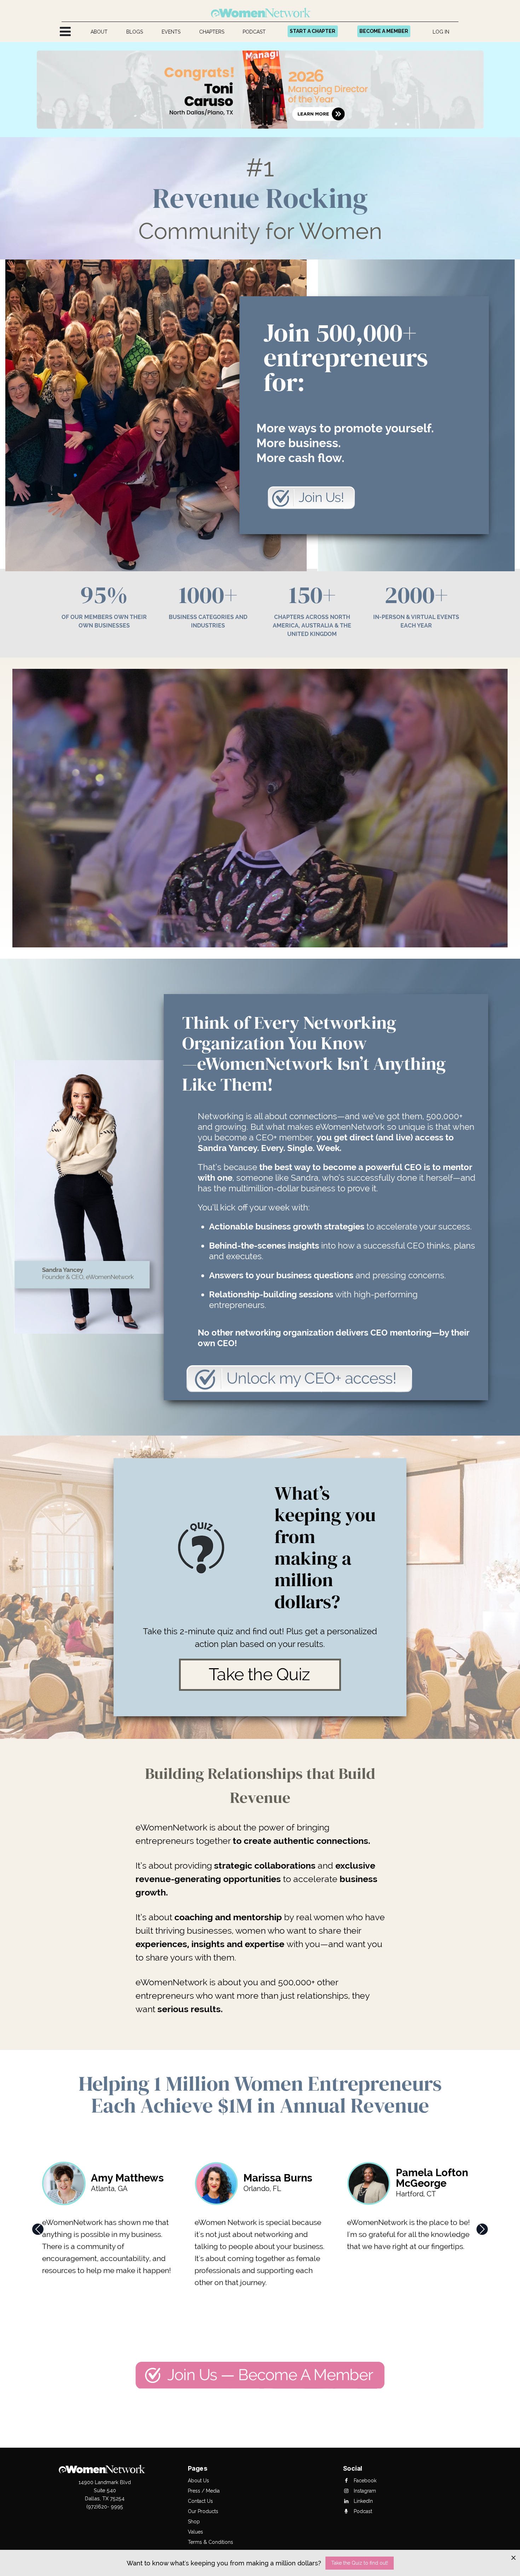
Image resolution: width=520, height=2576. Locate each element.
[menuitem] (99, 32)
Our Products (203, 2511)
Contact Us (200, 2501)
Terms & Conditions (210, 2542)
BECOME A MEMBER (384, 31)
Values (195, 2532)
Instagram (364, 2491)
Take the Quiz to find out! (360, 2563)
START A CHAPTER (313, 31)
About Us (198, 2481)
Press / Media (204, 2491)
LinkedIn (363, 2501)
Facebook (364, 2481)
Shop (194, 2522)
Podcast (362, 2511)
